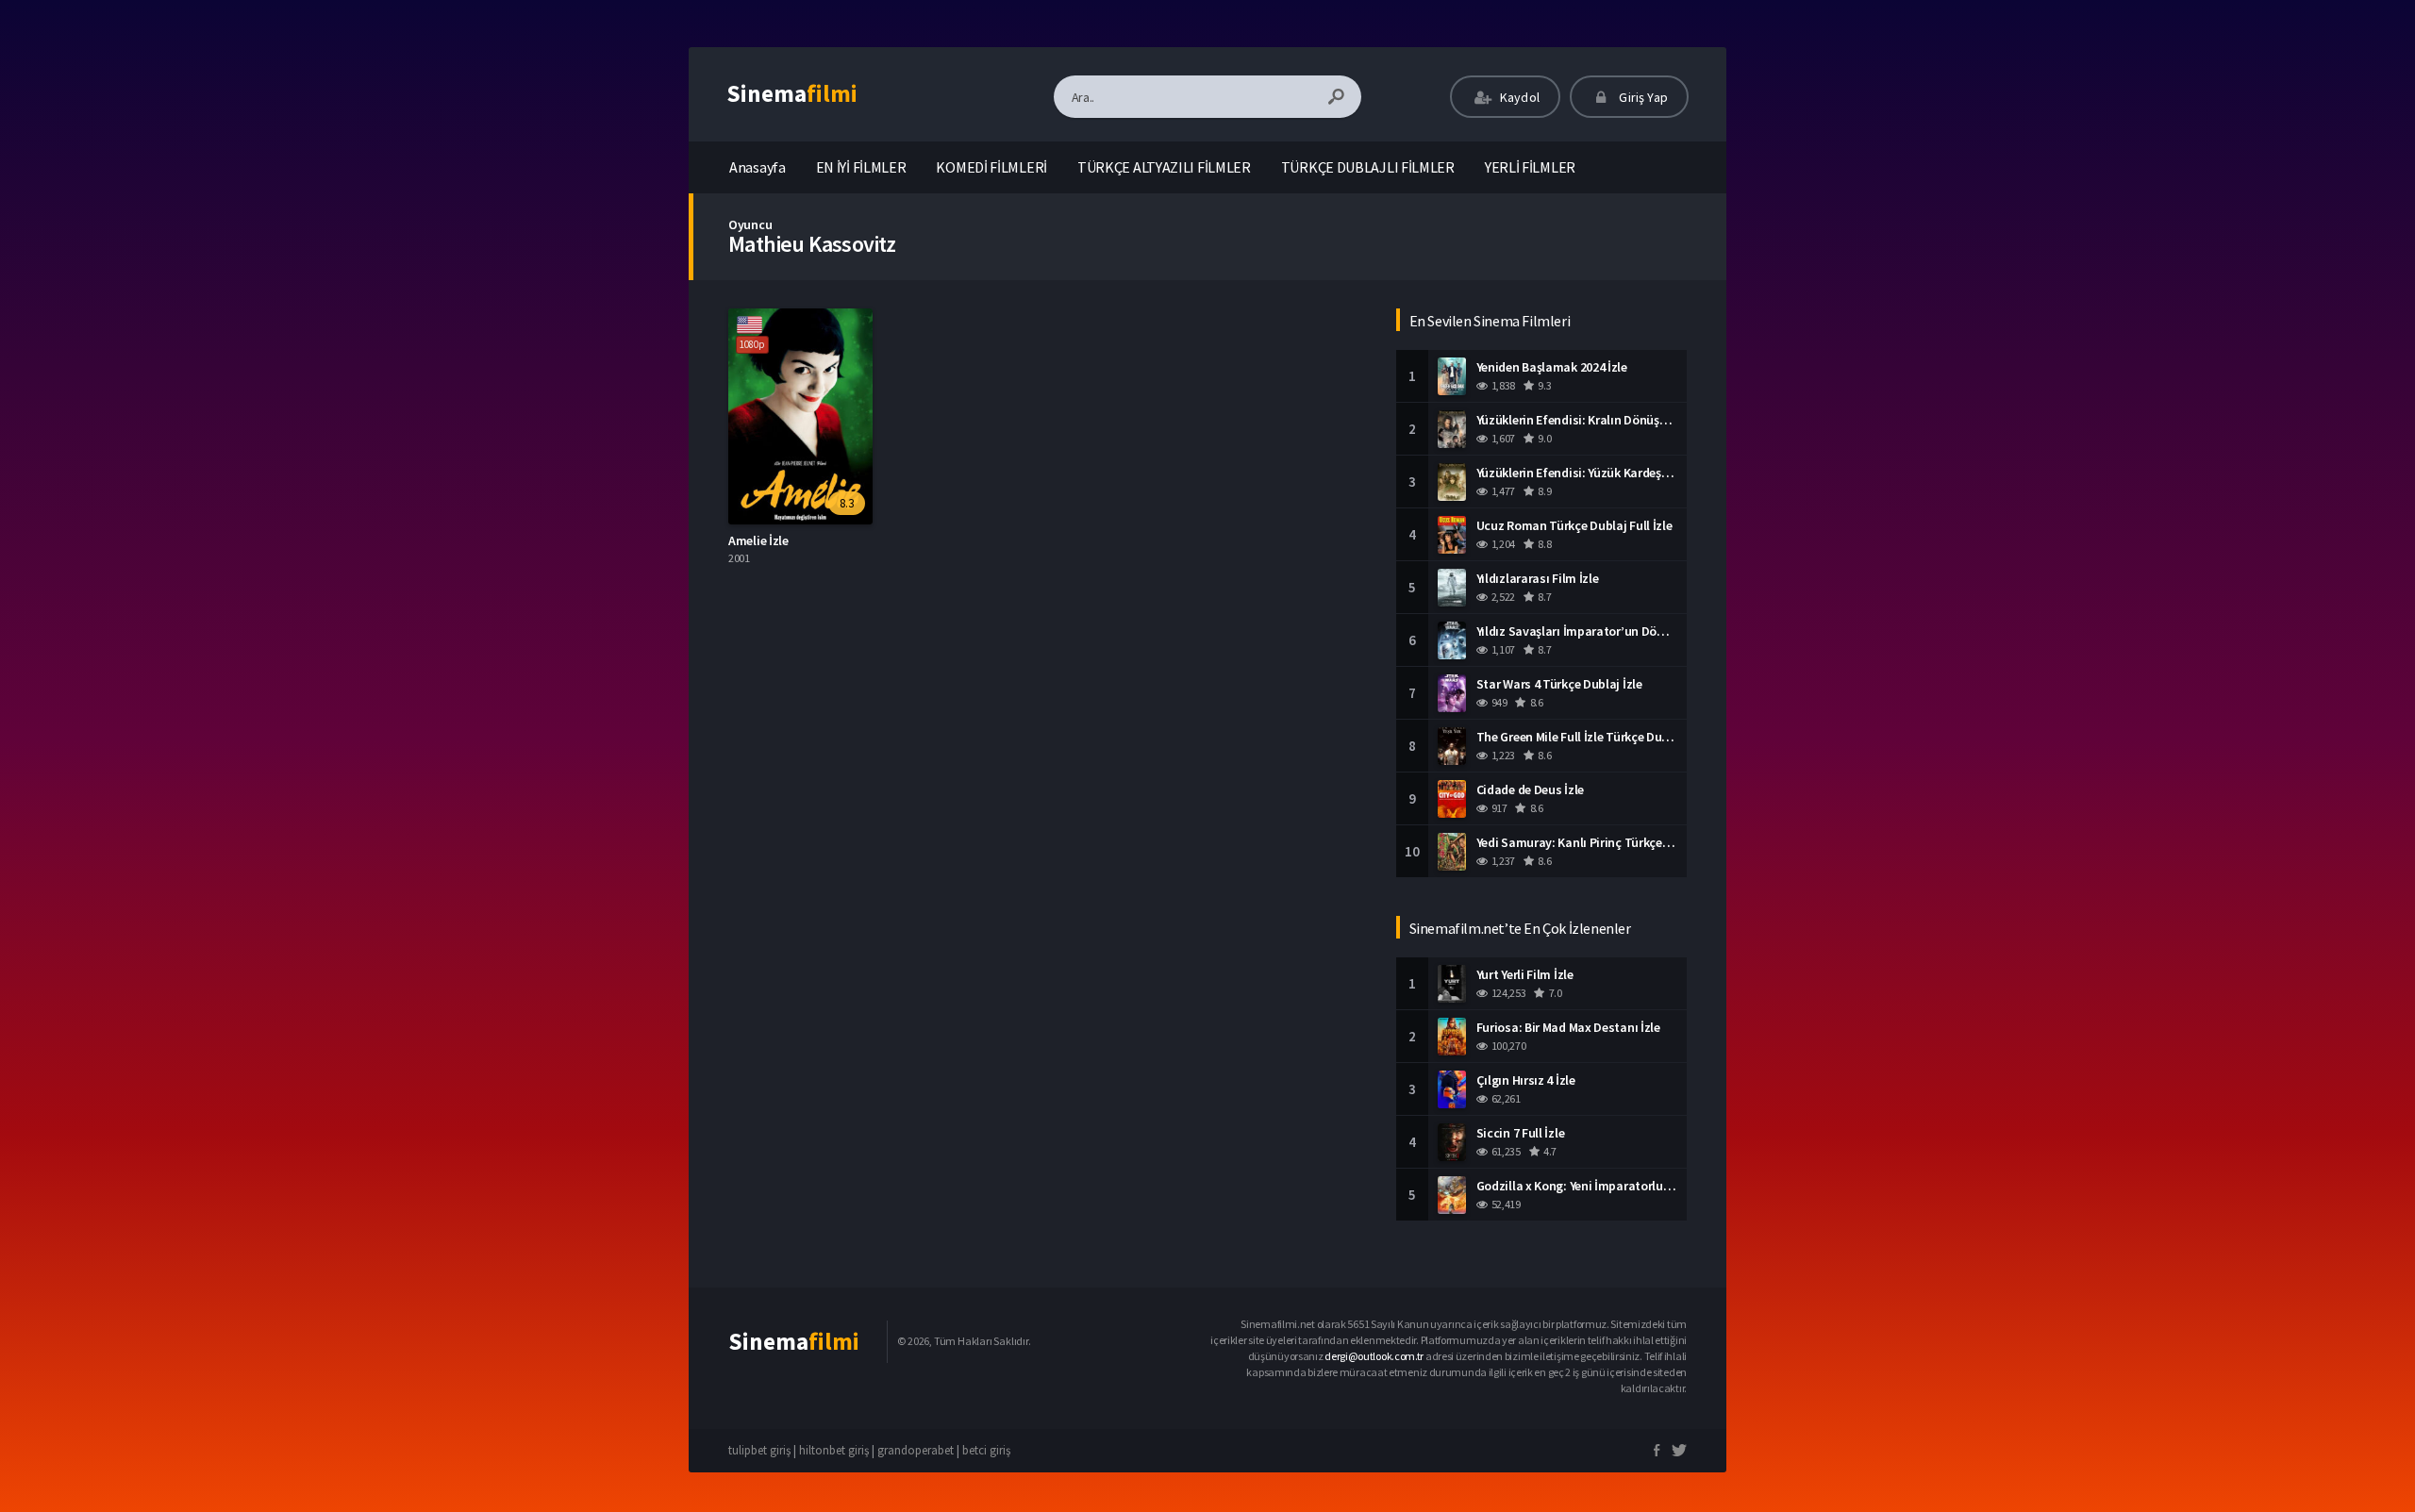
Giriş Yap (1642, 97)
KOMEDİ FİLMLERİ (991, 167)
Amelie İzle (758, 540)
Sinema (792, 93)
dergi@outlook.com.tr (1374, 1356)
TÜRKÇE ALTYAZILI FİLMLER (1164, 167)
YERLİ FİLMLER (1530, 167)
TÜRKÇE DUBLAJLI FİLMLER (1368, 167)
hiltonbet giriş (834, 1450)
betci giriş (986, 1450)
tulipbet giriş (759, 1450)
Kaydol (1518, 97)
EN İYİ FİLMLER (861, 167)
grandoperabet (916, 1450)
